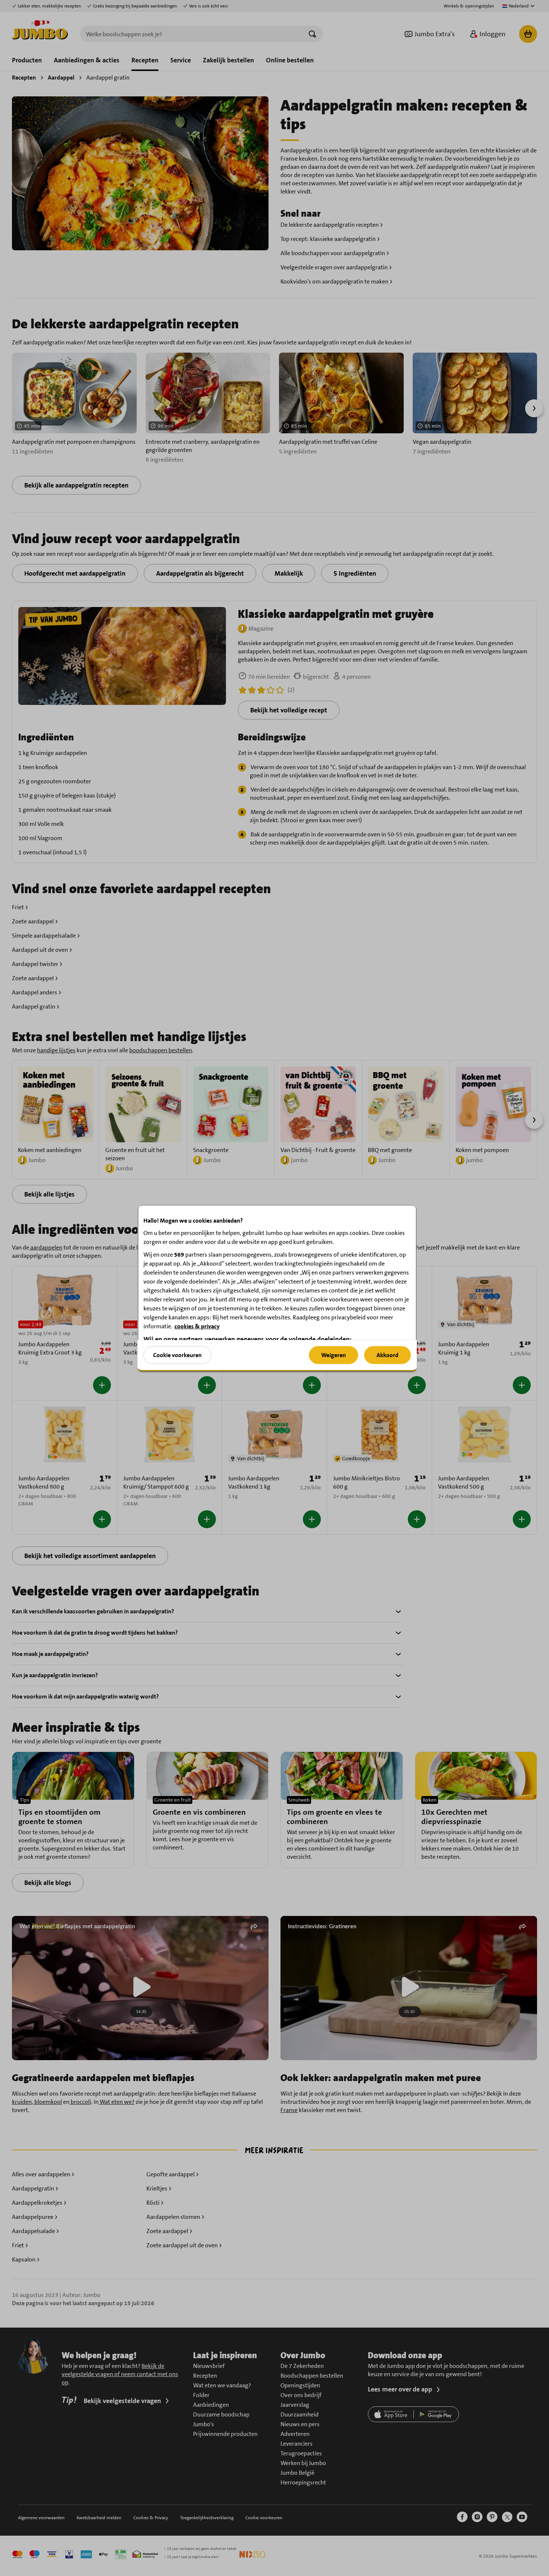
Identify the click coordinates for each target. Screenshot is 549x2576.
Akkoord (387, 1355)
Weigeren (334, 1355)
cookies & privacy (197, 1326)
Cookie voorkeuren (177, 1355)
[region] (277, 1288)
